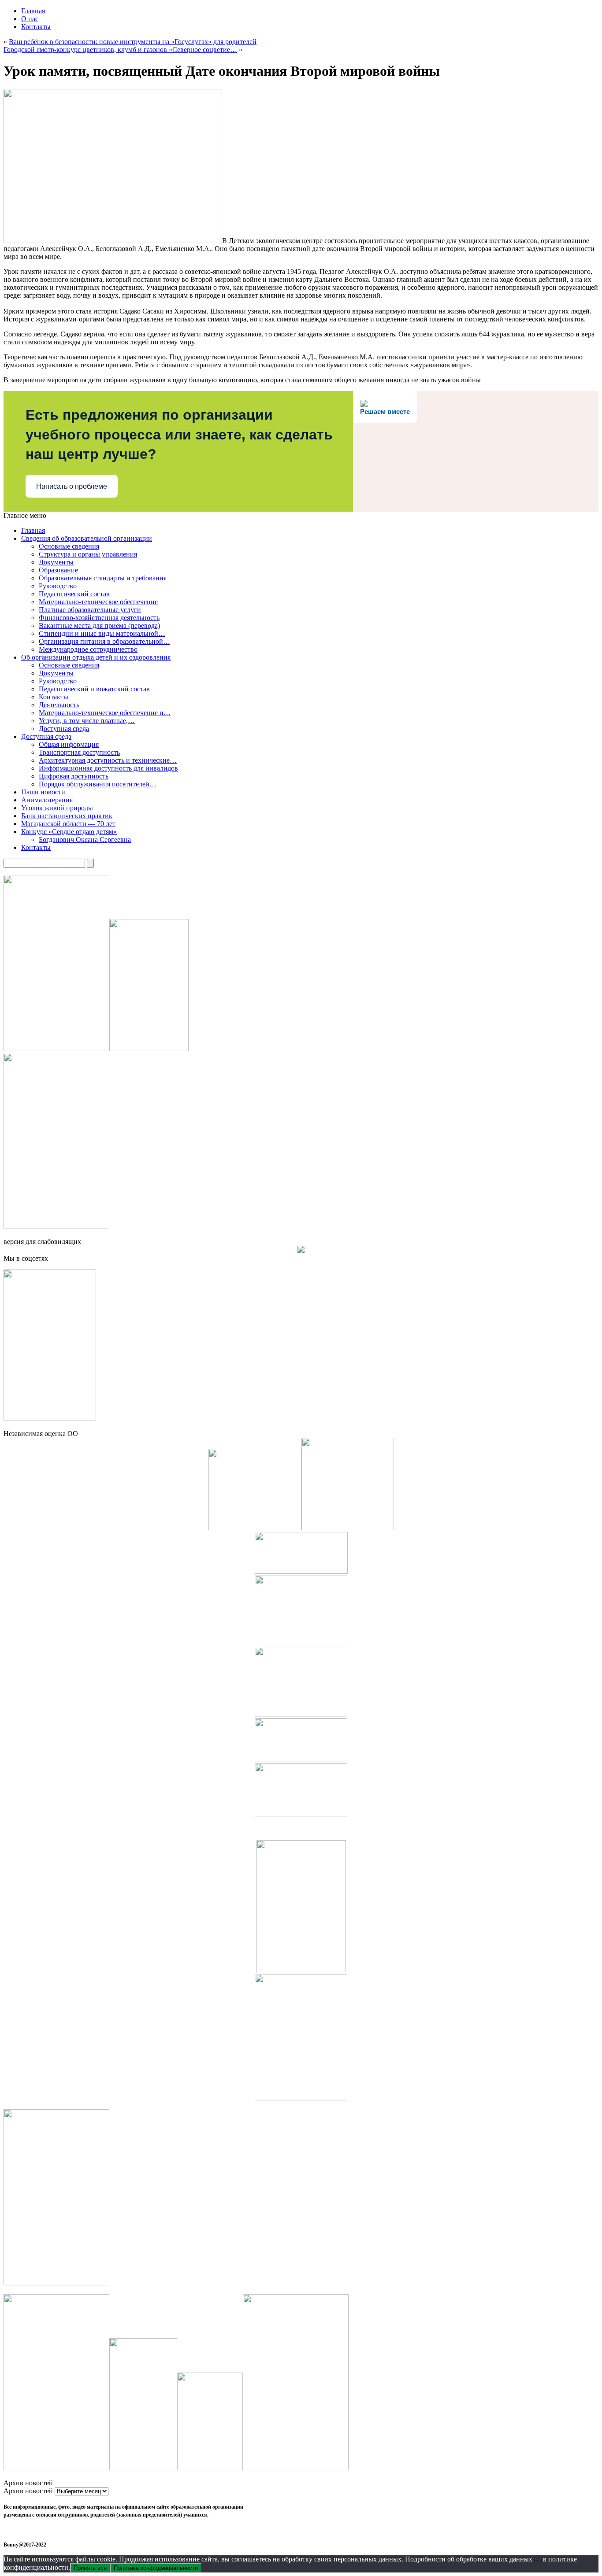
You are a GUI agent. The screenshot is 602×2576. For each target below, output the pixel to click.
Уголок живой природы (57, 808)
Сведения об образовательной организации (87, 538)
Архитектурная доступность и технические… (108, 760)
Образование (58, 570)
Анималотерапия (47, 800)
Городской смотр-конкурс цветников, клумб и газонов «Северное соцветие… (120, 50)
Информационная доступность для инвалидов (108, 768)
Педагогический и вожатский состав (94, 689)
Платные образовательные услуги (90, 610)
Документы (56, 562)
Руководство (58, 586)
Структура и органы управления (88, 554)
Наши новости (43, 792)
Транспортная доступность (79, 752)
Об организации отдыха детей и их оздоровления (96, 657)
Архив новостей (28, 2491)
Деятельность (59, 705)
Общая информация (69, 744)
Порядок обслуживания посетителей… (98, 784)
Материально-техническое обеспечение (98, 602)
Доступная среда (64, 729)
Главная (33, 11)
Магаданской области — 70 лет (68, 824)
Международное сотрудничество (88, 649)
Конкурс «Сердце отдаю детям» (69, 832)
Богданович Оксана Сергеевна (85, 840)
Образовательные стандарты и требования (103, 578)
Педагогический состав (74, 594)
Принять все (90, 2568)
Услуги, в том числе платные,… (87, 721)
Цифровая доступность (74, 776)
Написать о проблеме (72, 486)
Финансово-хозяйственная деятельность (99, 618)
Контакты (36, 27)
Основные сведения (69, 546)
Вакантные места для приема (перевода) (99, 626)
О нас (30, 19)
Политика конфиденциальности (156, 2568)
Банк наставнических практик (67, 816)
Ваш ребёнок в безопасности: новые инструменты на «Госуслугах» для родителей (133, 42)
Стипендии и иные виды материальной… (102, 633)
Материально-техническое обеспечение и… (105, 713)
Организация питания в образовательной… (104, 641)
